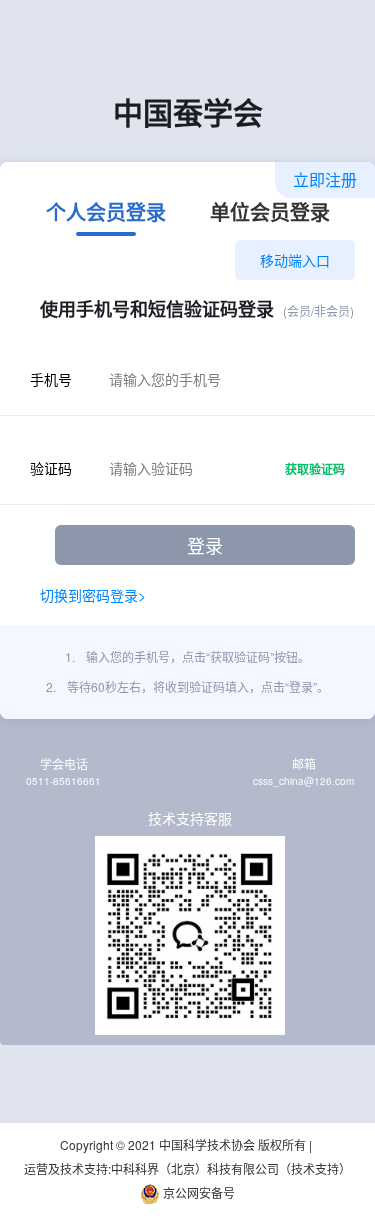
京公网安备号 (197, 1192)
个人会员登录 (106, 214)
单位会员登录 (270, 214)
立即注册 (325, 179)
